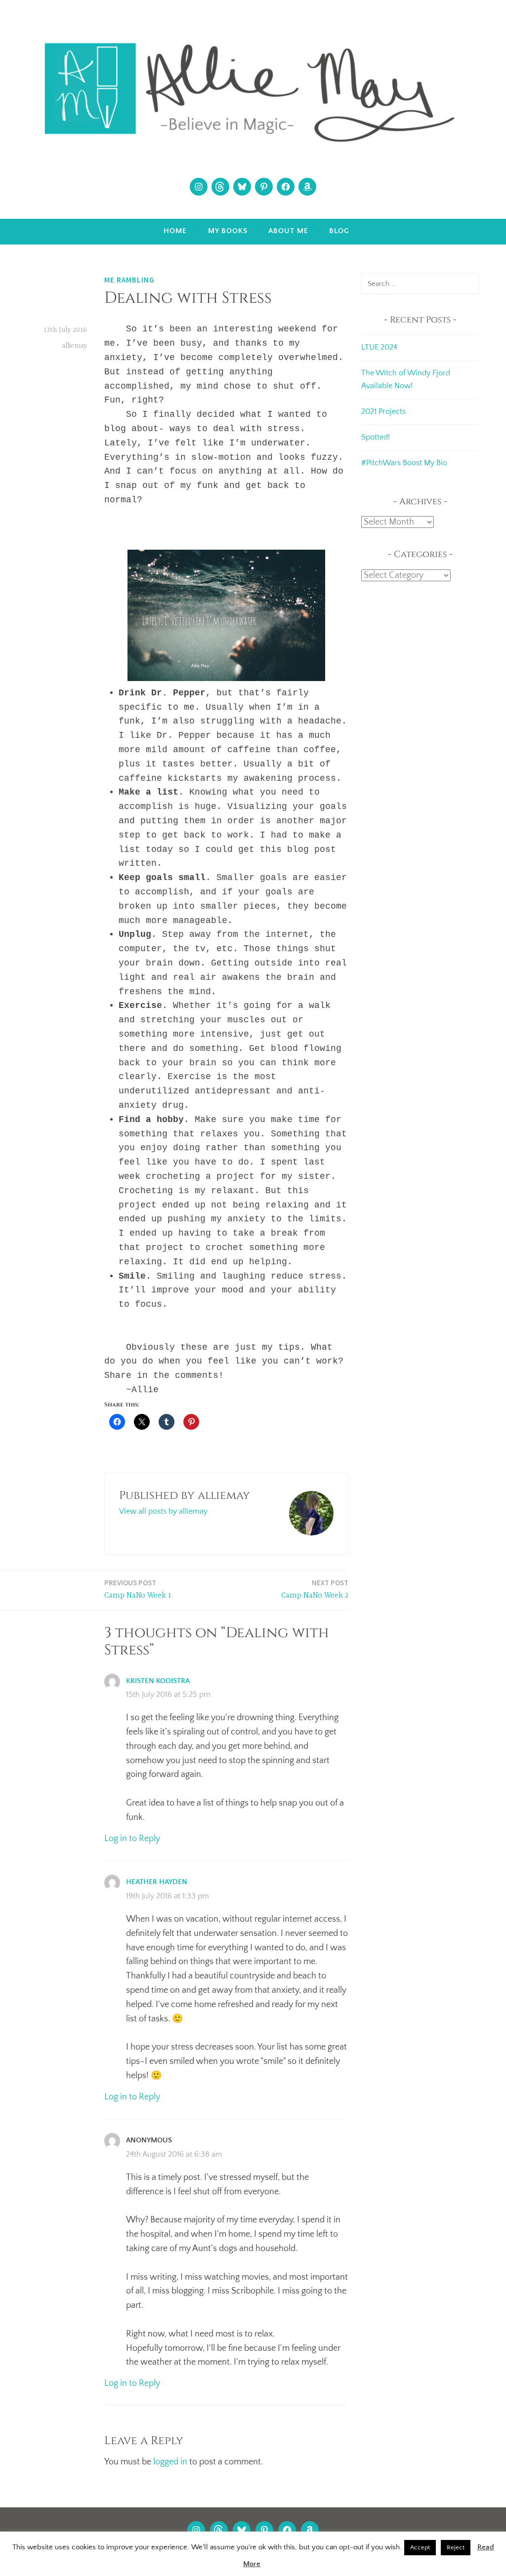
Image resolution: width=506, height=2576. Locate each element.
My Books (228, 231)
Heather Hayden (157, 1882)
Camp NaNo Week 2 (315, 1589)
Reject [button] (456, 2547)
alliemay (74, 346)
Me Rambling (129, 280)
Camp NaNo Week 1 (138, 1589)
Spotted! (376, 437)
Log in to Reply (132, 1839)
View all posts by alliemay (163, 1511)
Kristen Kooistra (158, 1681)
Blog (339, 231)
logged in (170, 2462)
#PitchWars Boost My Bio (404, 463)
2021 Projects (383, 411)
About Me (288, 231)
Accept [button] (420, 2547)
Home (175, 231)
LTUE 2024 (379, 347)
